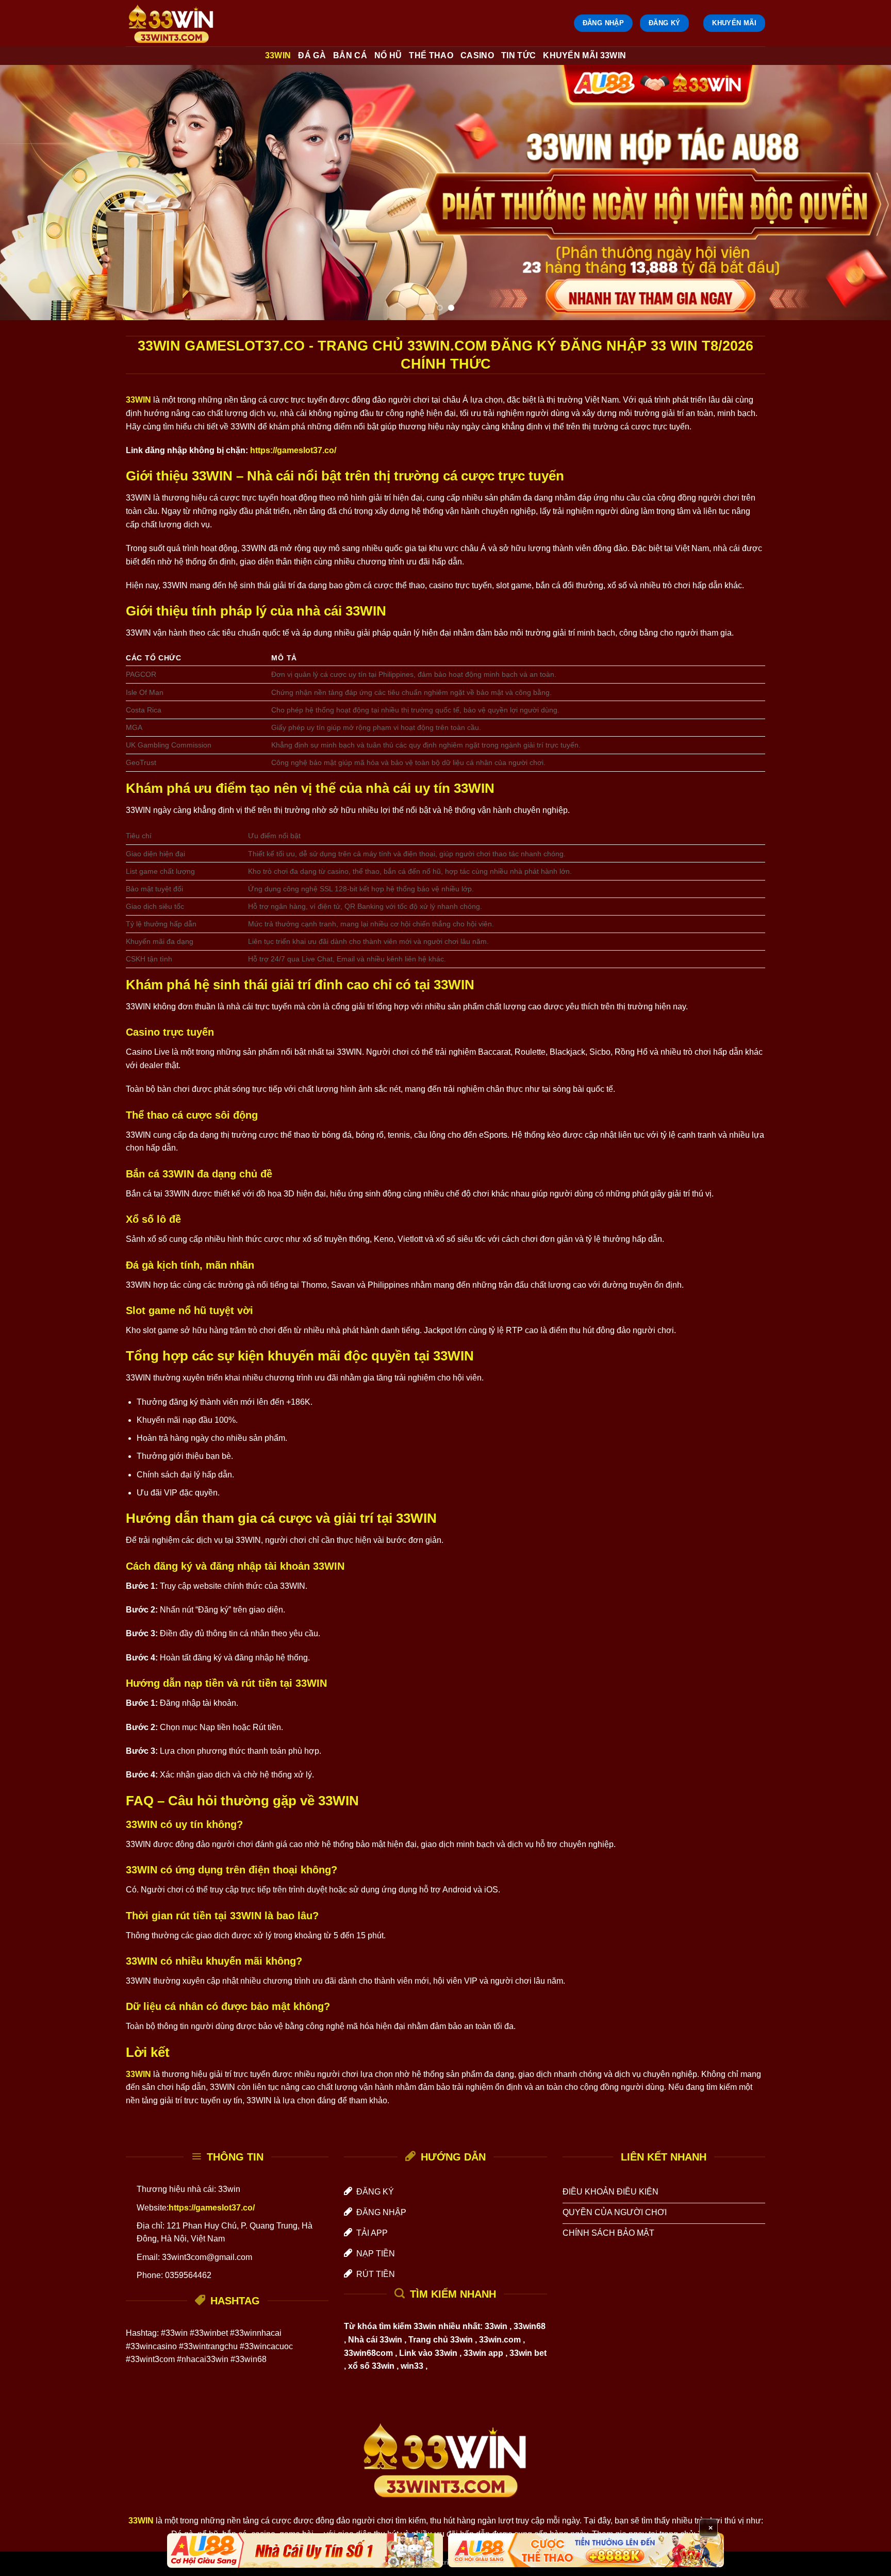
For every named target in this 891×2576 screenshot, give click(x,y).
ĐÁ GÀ (312, 55)
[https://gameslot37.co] (177, 23)
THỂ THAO (431, 55)
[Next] (860, 193)
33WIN (278, 55)
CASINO (477, 55)
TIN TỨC (518, 55)
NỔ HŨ (388, 55)
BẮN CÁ (350, 55)
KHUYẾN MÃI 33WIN (584, 55)
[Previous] (31, 193)
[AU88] (305, 2550)
